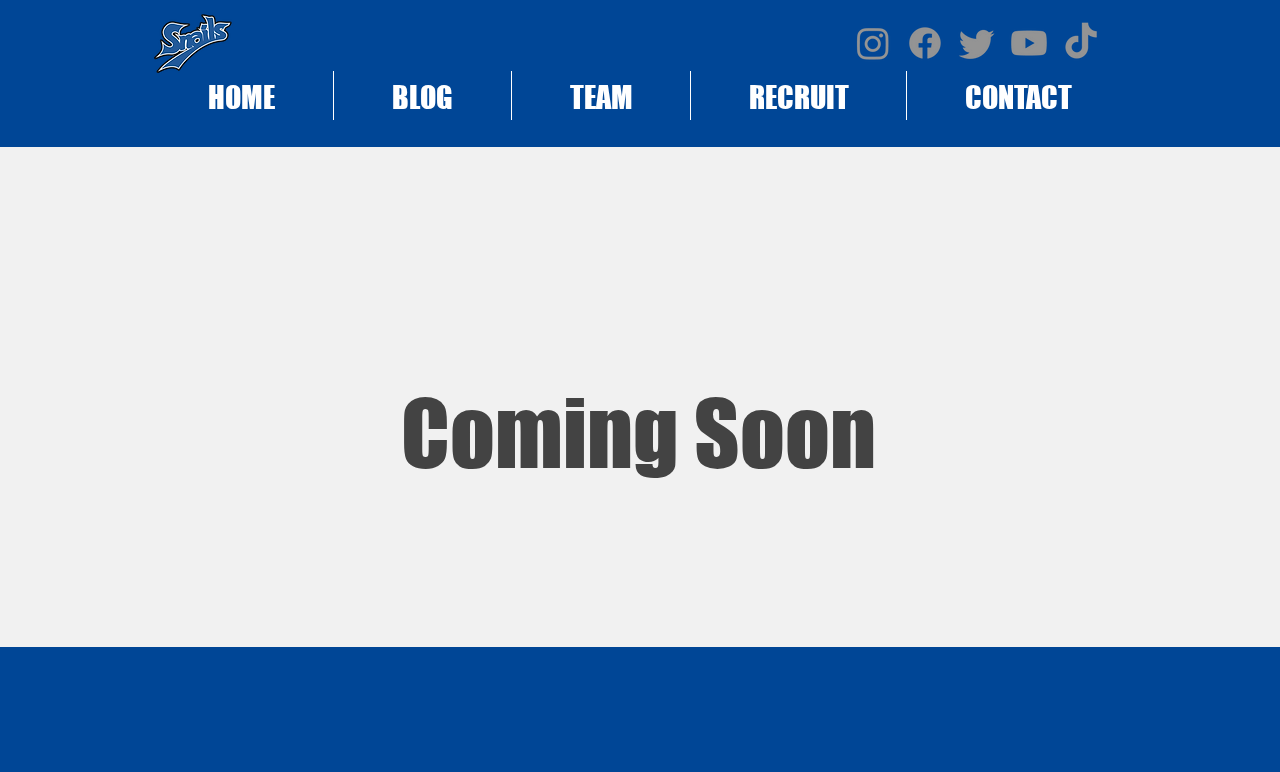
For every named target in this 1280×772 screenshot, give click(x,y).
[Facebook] (925, 43)
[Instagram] (873, 43)
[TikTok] (1081, 43)
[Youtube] (1029, 43)
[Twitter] (977, 43)
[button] (798, 95)
